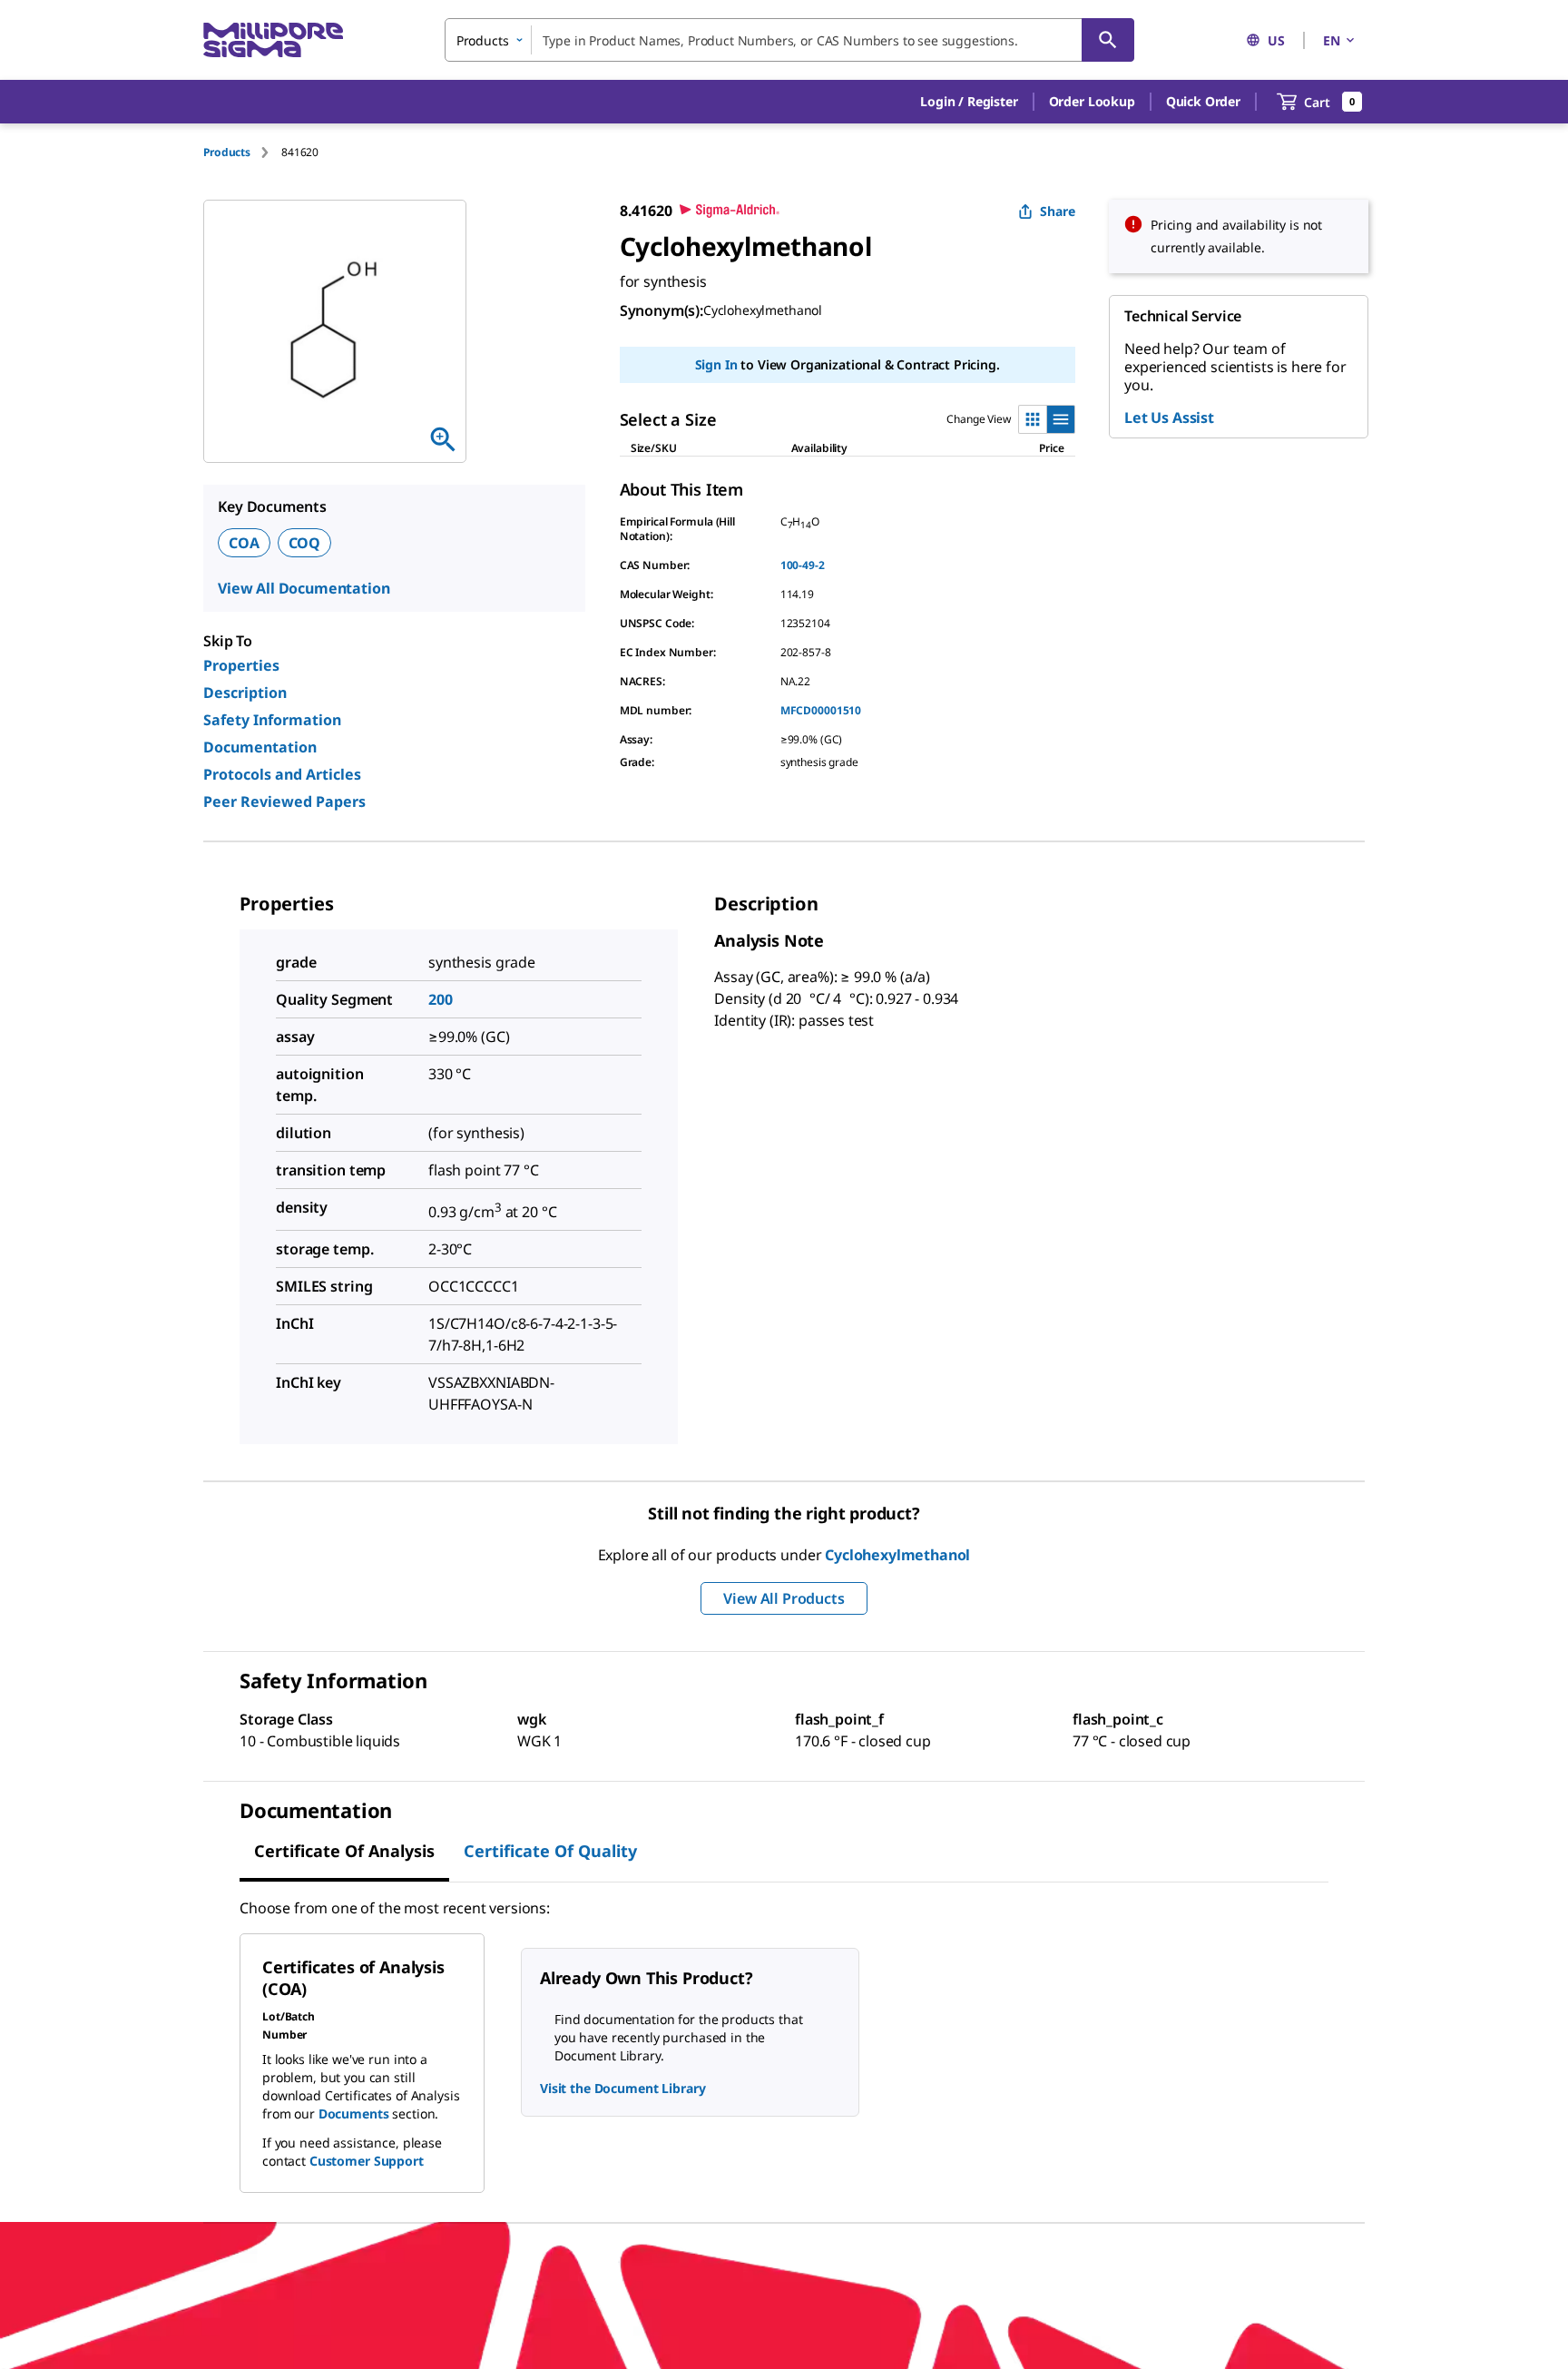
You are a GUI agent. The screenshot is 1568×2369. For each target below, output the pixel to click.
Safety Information (272, 720)
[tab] (242, 152)
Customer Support (367, 2161)
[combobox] (789, 40)
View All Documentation (304, 588)
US (1276, 40)
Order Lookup (1092, 101)
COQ (305, 543)
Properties (241, 665)
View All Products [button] (784, 1598)
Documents (354, 2113)
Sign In (716, 364)
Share (1058, 211)
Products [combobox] (483, 40)
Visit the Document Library (622, 2088)
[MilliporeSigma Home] (273, 40)
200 (441, 999)
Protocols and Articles (282, 774)
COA (244, 543)
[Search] (1108, 40)
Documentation (260, 747)
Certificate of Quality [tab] (550, 1851)
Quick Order (1203, 101)
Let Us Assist (1169, 418)
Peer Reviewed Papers (284, 801)
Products (227, 152)
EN (1332, 40)
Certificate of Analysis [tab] (344, 1851)
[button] (969, 102)
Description (245, 693)
